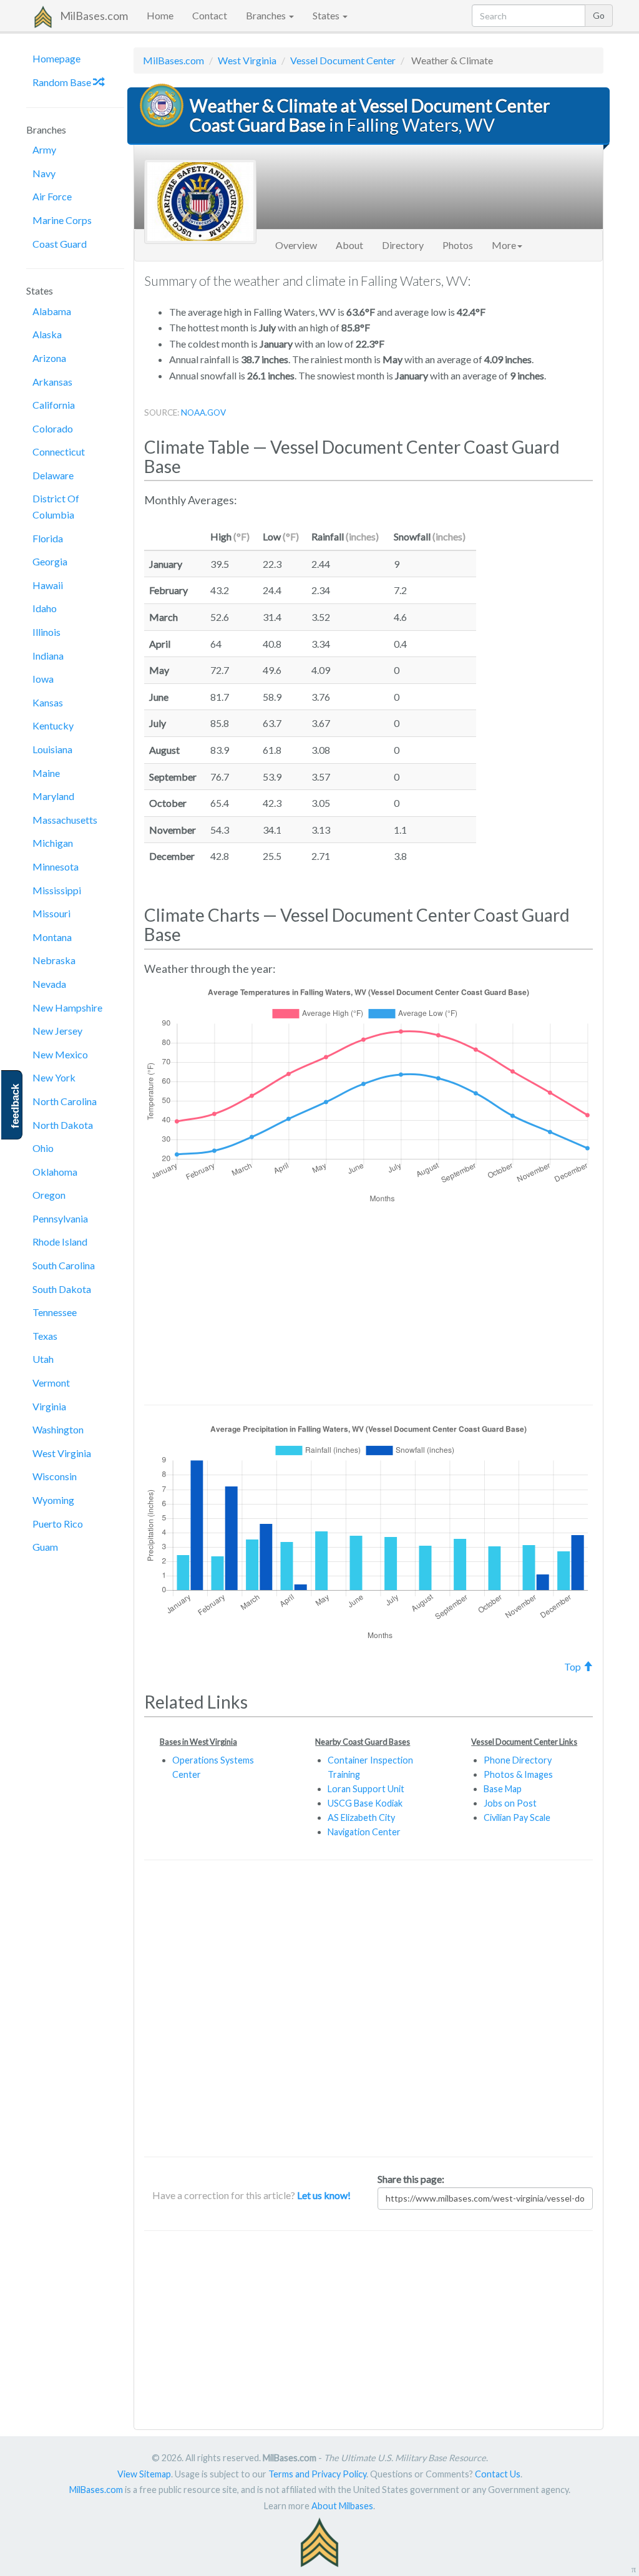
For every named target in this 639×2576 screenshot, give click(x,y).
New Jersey (57, 1031)
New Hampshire (67, 1007)
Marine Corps (62, 220)
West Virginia (62, 1453)
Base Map (503, 1789)
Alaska (47, 334)
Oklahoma (55, 1172)
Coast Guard (60, 244)
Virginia (49, 1406)
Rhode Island (60, 1242)
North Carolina (65, 1101)
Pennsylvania (60, 1218)
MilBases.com (94, 16)
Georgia (50, 561)
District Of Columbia (56, 506)
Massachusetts (65, 820)
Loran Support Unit (366, 1789)
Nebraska (54, 960)
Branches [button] (267, 15)
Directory (403, 245)
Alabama (52, 311)
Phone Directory (518, 1760)
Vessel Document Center (343, 60)
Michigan (53, 843)
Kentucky (53, 725)
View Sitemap (144, 2474)
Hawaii (48, 585)
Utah (43, 1359)
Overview (296, 245)
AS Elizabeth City (361, 1817)
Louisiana (52, 749)
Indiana (48, 656)
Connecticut (59, 451)
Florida (48, 538)
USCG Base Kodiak (365, 1803)
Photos (458, 245)
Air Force (52, 196)
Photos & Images (518, 1774)
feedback (15, 1106)
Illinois (46, 632)
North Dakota (63, 1125)
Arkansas (52, 382)
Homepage (56, 58)
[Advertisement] (544, 701)
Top (573, 1666)
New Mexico (60, 1054)
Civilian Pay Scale (517, 1817)
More (504, 245)
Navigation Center (364, 1832)
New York (54, 1077)
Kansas (48, 702)
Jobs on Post (510, 1803)
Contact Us (498, 2474)
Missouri (51, 913)
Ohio (43, 1148)
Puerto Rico (58, 1524)
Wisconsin (55, 1476)
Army (44, 149)
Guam (45, 1547)
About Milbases (342, 2506)
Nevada (49, 984)
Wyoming (53, 1500)
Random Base (63, 82)
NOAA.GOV (203, 412)
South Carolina (64, 1265)
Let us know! (324, 2195)
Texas (45, 1336)
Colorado (53, 428)
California (54, 405)
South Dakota (62, 1289)
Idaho (45, 608)
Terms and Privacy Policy (317, 2474)
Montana (52, 937)
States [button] (327, 15)
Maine (46, 773)
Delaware (53, 475)
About (349, 245)
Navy (44, 173)
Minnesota (56, 866)
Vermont (51, 1383)
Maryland (53, 796)
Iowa (43, 679)
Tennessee (55, 1312)
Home (160, 15)
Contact (210, 15)
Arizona (49, 358)
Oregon (49, 1195)
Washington (58, 1429)
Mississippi (57, 890)
